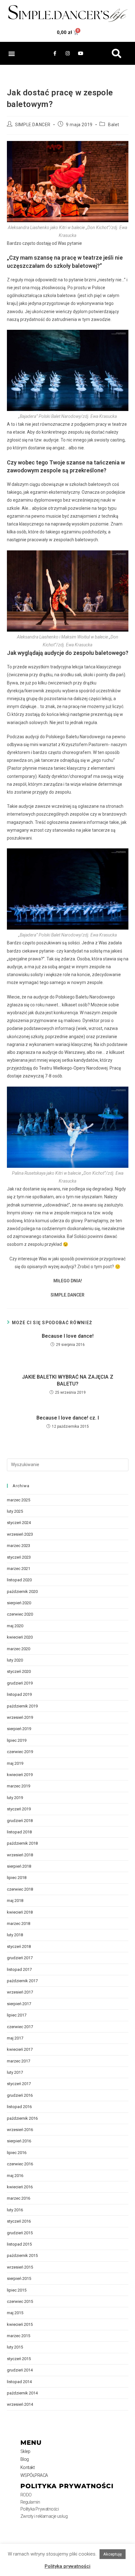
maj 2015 (15, 2313)
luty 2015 (15, 2347)
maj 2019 (15, 1763)
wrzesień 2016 (20, 2130)
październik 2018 (22, 1843)
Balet (114, 125)
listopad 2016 (19, 2107)
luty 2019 (15, 1798)
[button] (11, 53)
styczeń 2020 (19, 1671)
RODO (26, 2495)
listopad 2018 (19, 1832)
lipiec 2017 (17, 2015)
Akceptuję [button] (113, 2554)
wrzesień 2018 (20, 1855)
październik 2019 (22, 1706)
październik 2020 (22, 1592)
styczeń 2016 (19, 2221)
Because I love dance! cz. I (68, 1418)
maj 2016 (15, 2176)
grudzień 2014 (20, 2370)
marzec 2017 (19, 2061)
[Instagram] (67, 53)
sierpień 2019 (19, 1729)
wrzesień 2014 (20, 2404)
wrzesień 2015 (20, 2267)
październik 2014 (22, 2393)
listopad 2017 (19, 1969)
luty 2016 (15, 2210)
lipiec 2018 (17, 1878)
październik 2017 (22, 1981)
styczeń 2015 (19, 2359)
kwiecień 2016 (20, 2187)
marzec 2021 (19, 1569)
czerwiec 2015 (20, 2301)
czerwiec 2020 (20, 1614)
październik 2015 (22, 2255)
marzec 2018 (19, 1924)
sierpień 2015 (19, 2278)
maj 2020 (15, 1626)
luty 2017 (15, 2072)
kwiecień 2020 (20, 1637)
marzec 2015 (19, 2336)
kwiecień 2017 (20, 2049)
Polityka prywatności (67, 2566)
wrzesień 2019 (20, 1717)
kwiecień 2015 (20, 2324)
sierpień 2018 (19, 1866)
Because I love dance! (68, 1336)
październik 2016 (22, 2118)
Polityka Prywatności (40, 2509)
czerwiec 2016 (20, 2164)
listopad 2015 (19, 2244)
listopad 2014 (19, 2382)
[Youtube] (80, 53)
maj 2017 (15, 2038)
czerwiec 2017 (20, 2027)
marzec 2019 (19, 1786)
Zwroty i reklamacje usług (44, 2516)
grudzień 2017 (20, 1958)
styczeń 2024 (19, 1523)
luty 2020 (15, 1660)
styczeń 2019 (19, 1809)
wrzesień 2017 (20, 1992)
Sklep (25, 2451)
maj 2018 (15, 1901)
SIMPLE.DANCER (33, 125)
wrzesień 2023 (20, 1534)
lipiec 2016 (17, 2153)
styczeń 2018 (19, 1946)
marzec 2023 (19, 1546)
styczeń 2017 (19, 2084)
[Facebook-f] (55, 53)
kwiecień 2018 (20, 1912)
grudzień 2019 (20, 1683)
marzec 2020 (19, 1649)
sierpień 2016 (19, 2141)
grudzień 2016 (20, 2095)
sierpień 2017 (19, 2004)
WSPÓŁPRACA (34, 2475)
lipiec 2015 (17, 2290)
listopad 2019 (19, 1694)
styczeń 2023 (19, 1557)
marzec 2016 (19, 2198)
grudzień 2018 (20, 1821)
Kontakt (28, 2467)
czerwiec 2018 (20, 1889)
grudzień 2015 (20, 2233)
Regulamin (30, 2502)
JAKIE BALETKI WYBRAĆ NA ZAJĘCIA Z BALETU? (68, 1380)
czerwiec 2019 (20, 1752)
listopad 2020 (19, 1580)
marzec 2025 (19, 1500)
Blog (25, 2459)
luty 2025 (15, 1511)
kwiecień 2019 (20, 1775)
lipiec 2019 (17, 1740)
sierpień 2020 (19, 1603)
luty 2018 (15, 1935)
